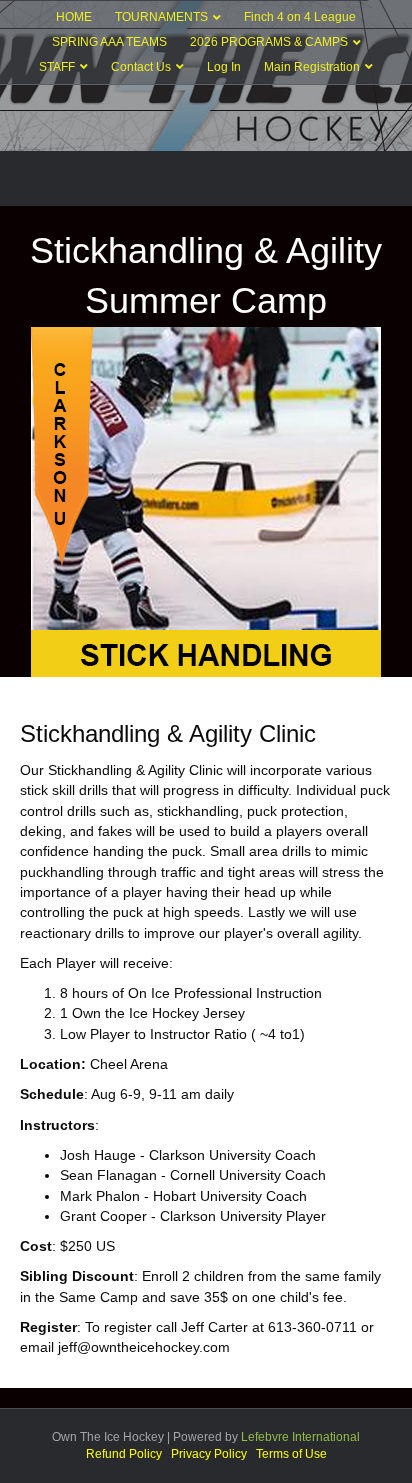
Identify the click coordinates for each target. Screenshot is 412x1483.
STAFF (57, 67)
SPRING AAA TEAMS (109, 42)
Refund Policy (124, 1454)
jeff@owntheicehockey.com (144, 1347)
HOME (74, 17)
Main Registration (312, 67)
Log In (224, 67)
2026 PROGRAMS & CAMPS (269, 42)
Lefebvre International (300, 1437)
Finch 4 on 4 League (300, 17)
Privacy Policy (209, 1454)
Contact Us (141, 67)
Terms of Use (291, 1454)
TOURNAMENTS (161, 17)
